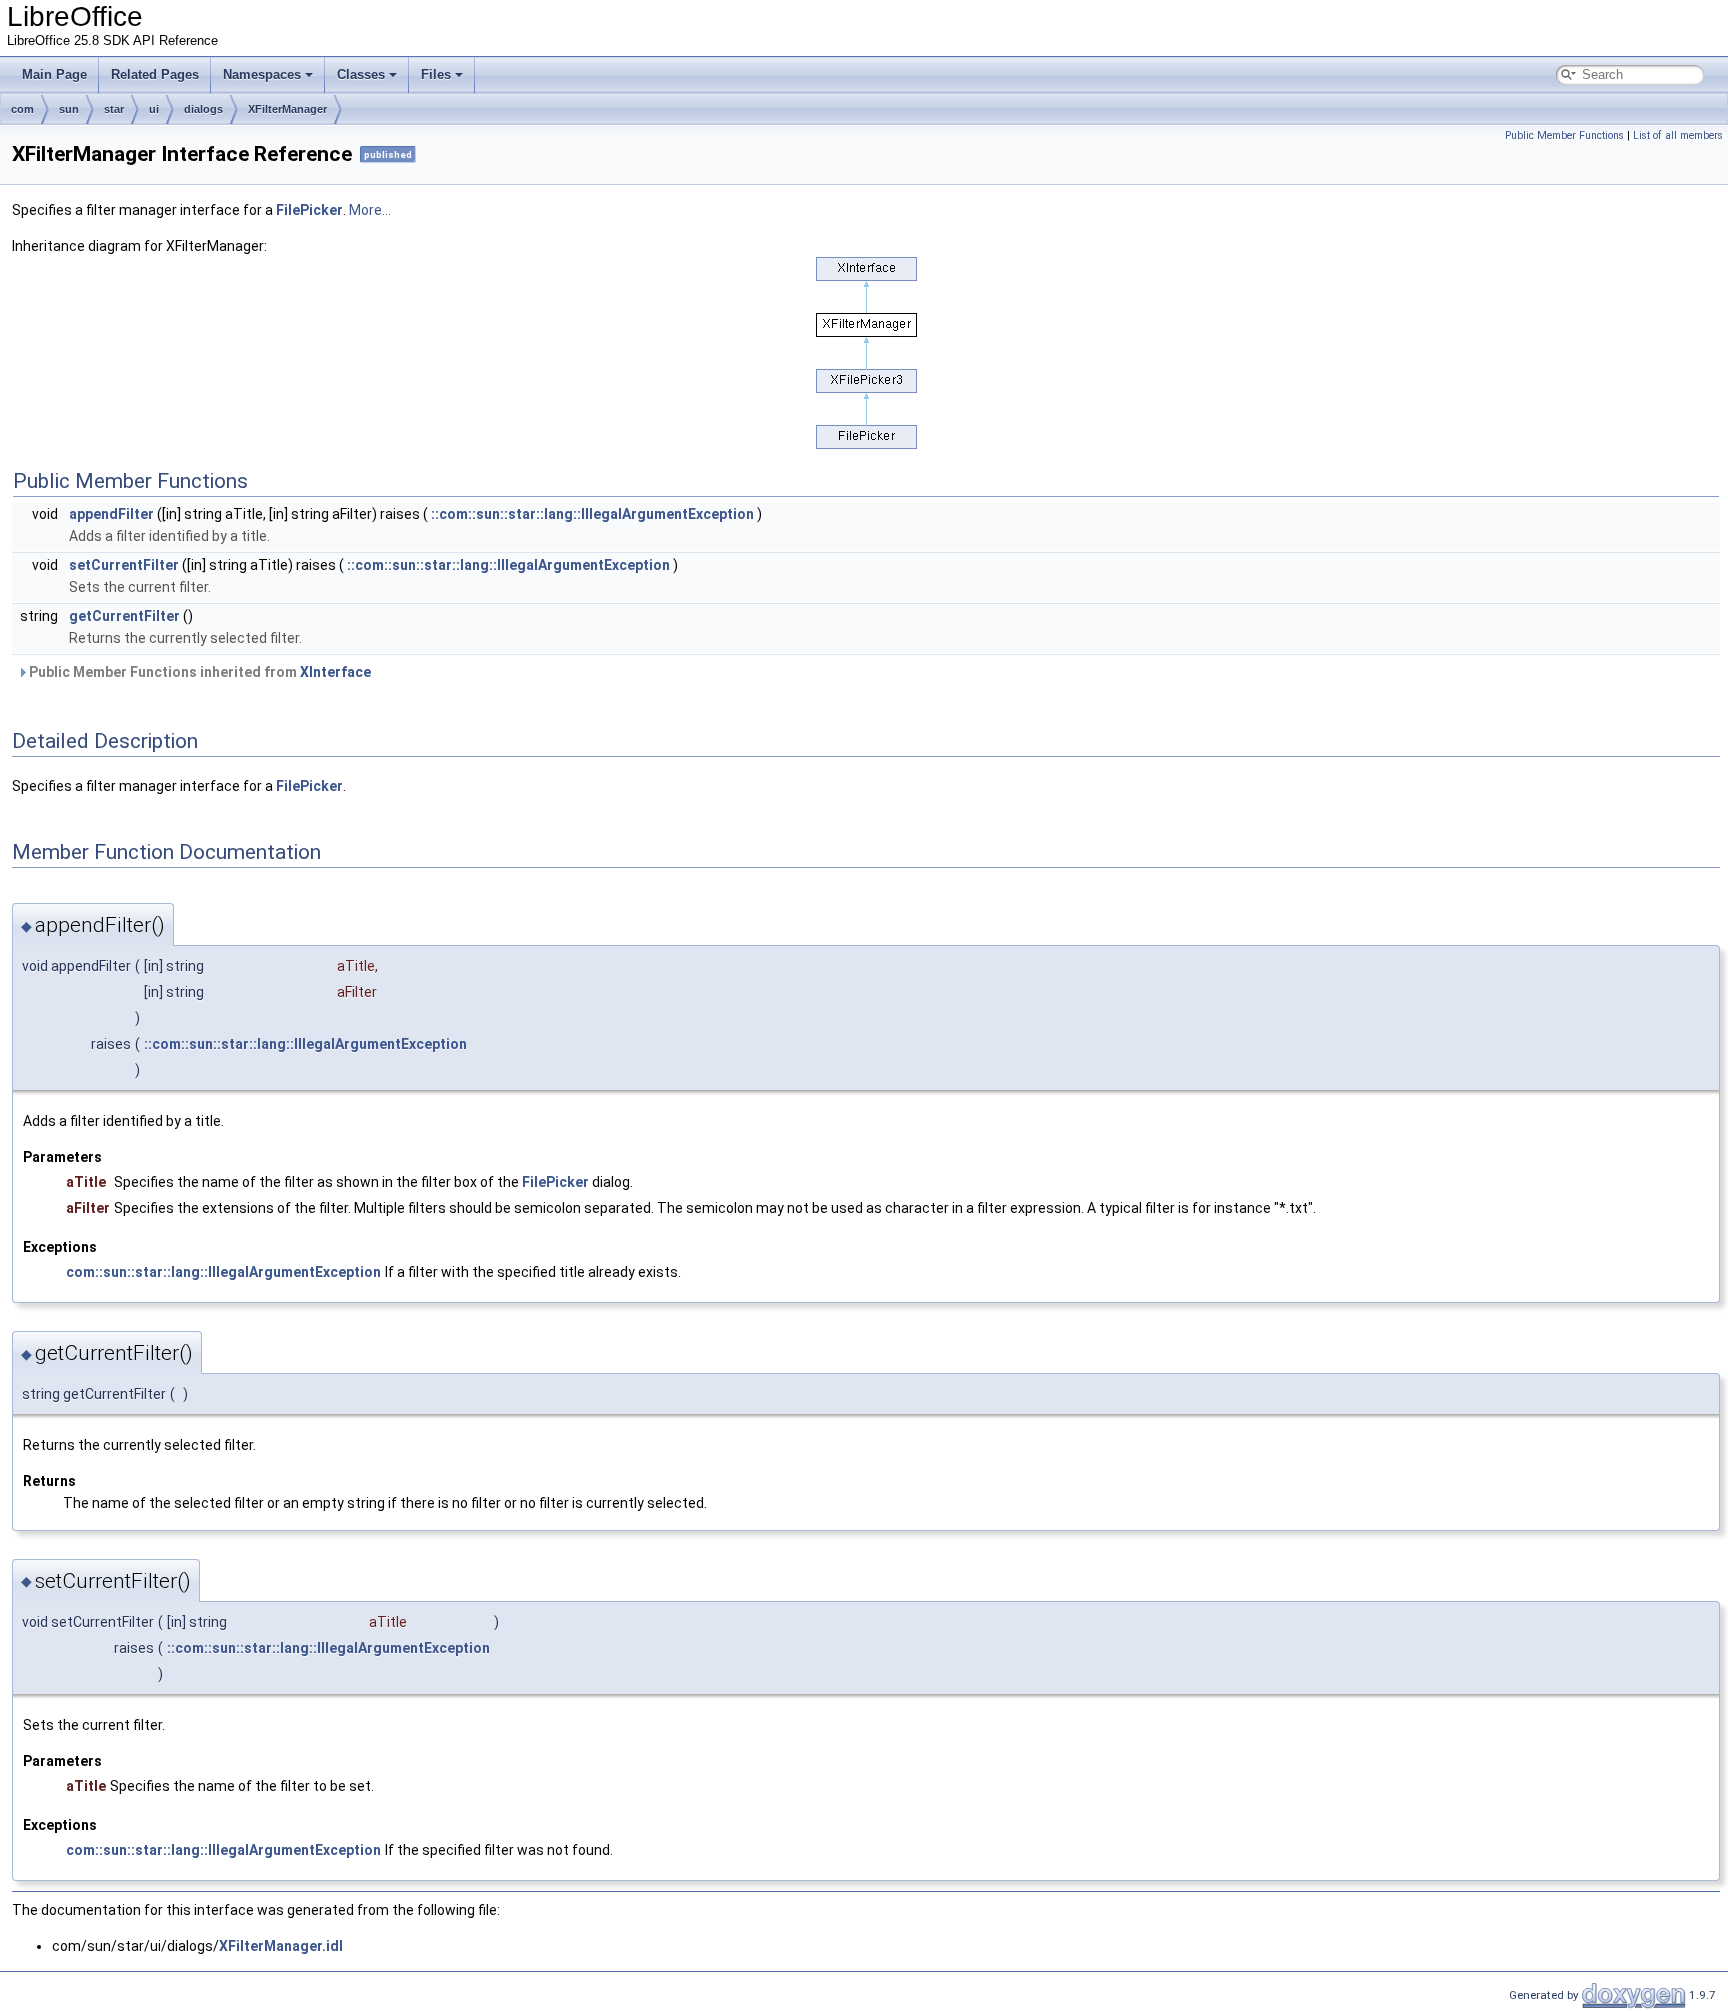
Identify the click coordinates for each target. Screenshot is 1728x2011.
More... (370, 210)
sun (69, 109)
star (114, 109)
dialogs (203, 109)
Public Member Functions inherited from (198, 672)
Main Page (54, 74)
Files (436, 74)
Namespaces (262, 74)
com (22, 109)
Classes (361, 74)
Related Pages (155, 74)
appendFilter (111, 514)
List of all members (1678, 135)
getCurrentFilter (124, 616)
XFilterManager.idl (281, 1946)
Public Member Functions (1564, 135)
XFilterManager (287, 109)
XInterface (335, 672)
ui (154, 109)
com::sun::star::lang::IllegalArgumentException (223, 1272)
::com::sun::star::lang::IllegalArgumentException (592, 514)
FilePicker (309, 210)
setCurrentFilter (124, 565)
